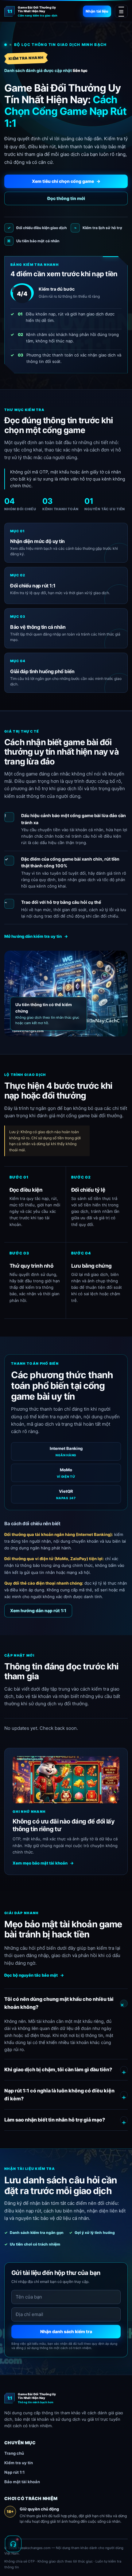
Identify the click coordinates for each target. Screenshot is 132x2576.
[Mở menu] (121, 11)
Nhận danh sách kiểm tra (66, 2331)
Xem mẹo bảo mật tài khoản (43, 1863)
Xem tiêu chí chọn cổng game (66, 181)
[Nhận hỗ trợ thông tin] (13, 2544)
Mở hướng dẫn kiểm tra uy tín (36, 936)
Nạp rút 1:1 (14, 2472)
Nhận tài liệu (97, 11)
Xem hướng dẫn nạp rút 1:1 (38, 1610)
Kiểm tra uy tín (19, 2463)
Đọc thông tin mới (66, 198)
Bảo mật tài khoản (22, 2482)
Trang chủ (14, 2453)
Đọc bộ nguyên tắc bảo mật (34, 1975)
